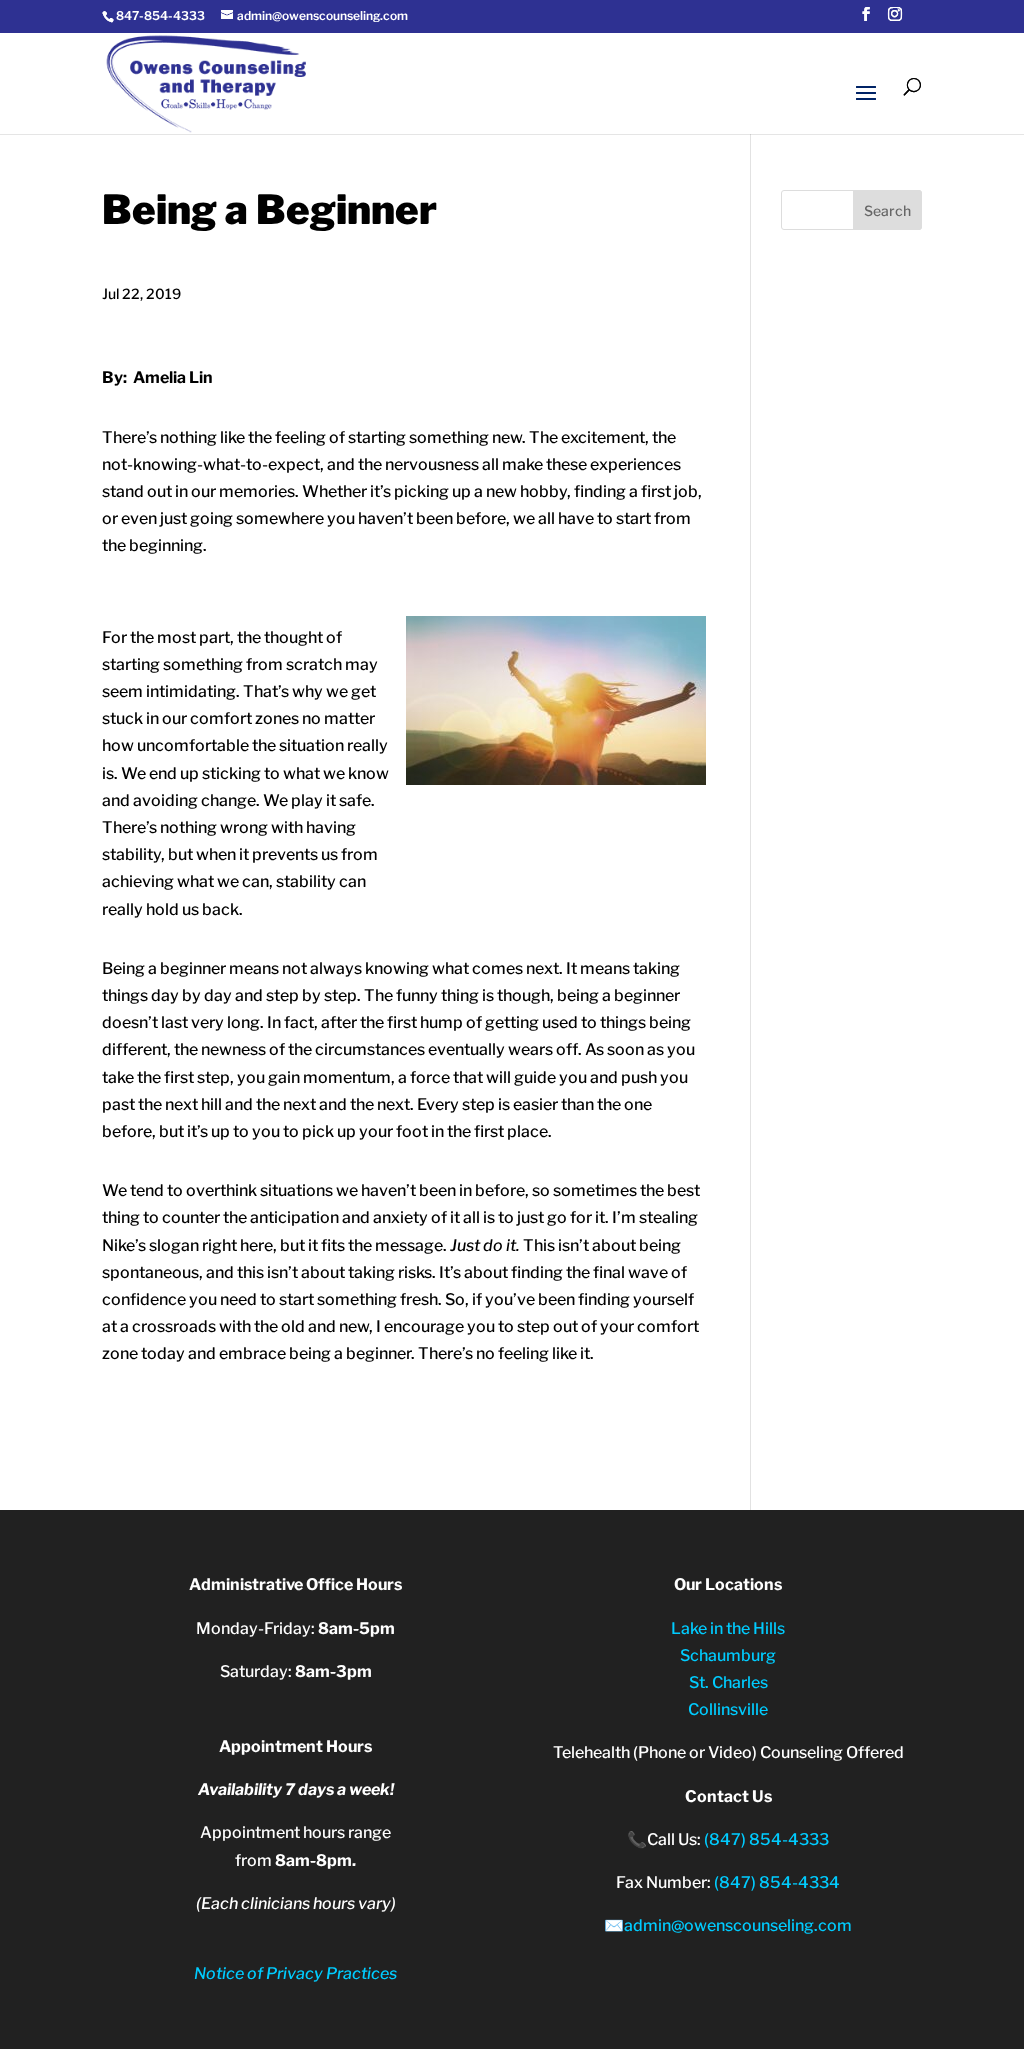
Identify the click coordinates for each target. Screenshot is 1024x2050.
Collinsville (728, 1709)
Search (887, 210)
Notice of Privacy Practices (295, 1973)
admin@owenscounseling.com (738, 1925)
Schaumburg (728, 1655)
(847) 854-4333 (766, 1839)
